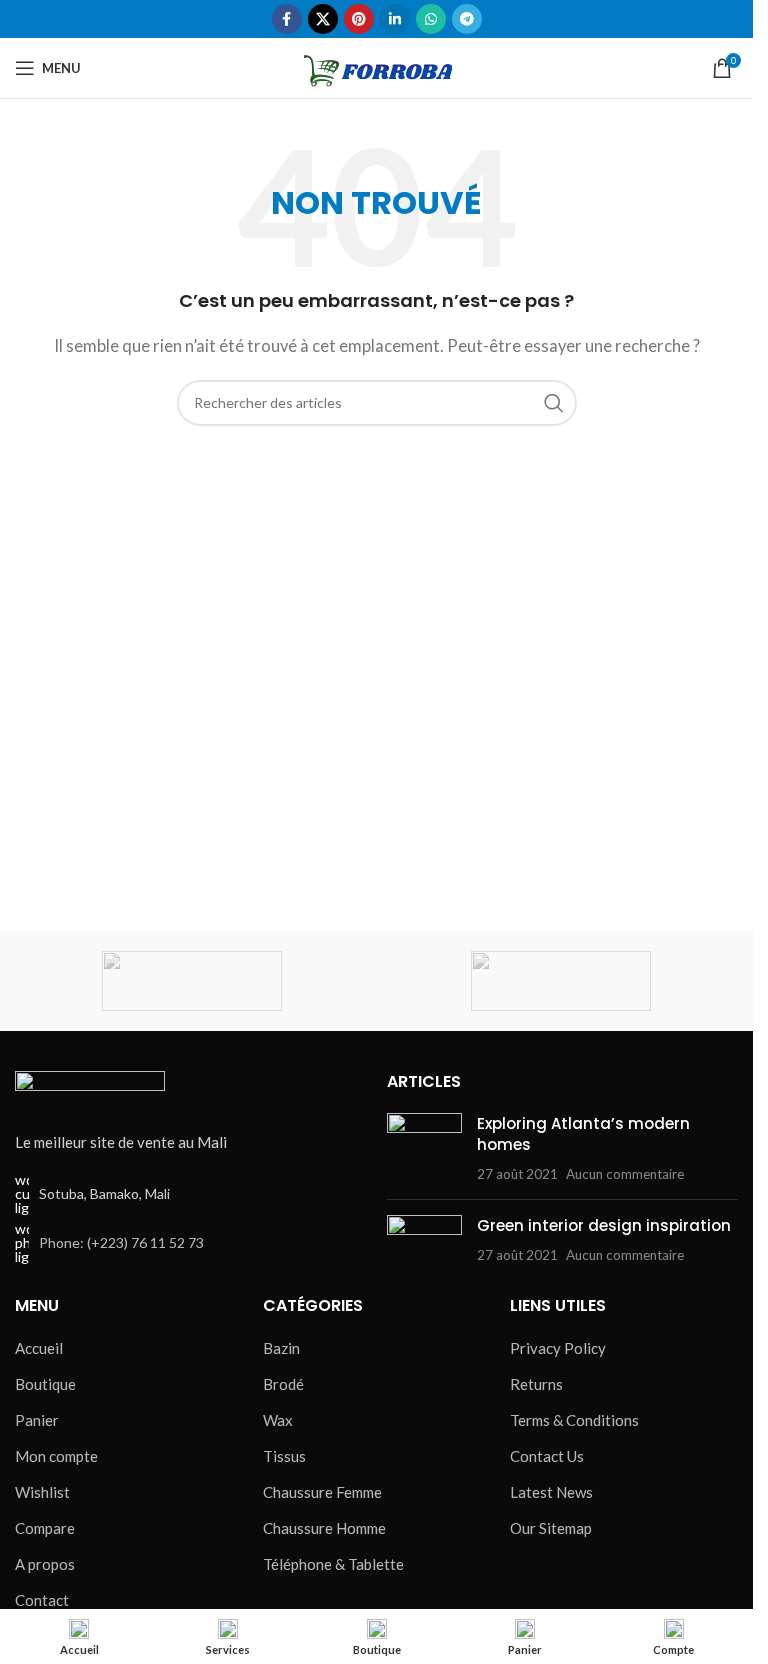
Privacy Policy (558, 1348)
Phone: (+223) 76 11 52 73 (121, 1242)
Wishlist (42, 1492)
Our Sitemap (551, 1528)
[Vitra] (192, 981)
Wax (278, 1420)
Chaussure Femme (322, 1492)
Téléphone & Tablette (333, 1564)
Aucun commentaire (625, 1174)
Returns (536, 1384)
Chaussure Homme (324, 1528)
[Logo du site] (377, 66)
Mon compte (56, 1456)
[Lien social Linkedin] (395, 19)
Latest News (551, 1492)
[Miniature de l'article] (424, 1148)
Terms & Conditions (574, 1420)
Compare (45, 1528)
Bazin (281, 1348)
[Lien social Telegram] (467, 19)
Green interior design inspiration (604, 1225)
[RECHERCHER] (554, 403)
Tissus (284, 1456)
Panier (37, 1420)
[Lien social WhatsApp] (431, 19)
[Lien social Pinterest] (359, 19)
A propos (45, 1564)
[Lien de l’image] (90, 1089)
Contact (42, 1600)
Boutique (45, 1384)
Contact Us (547, 1456)
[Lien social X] (323, 19)
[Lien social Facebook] (287, 19)
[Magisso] (561, 981)
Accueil (39, 1348)
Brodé (283, 1384)
